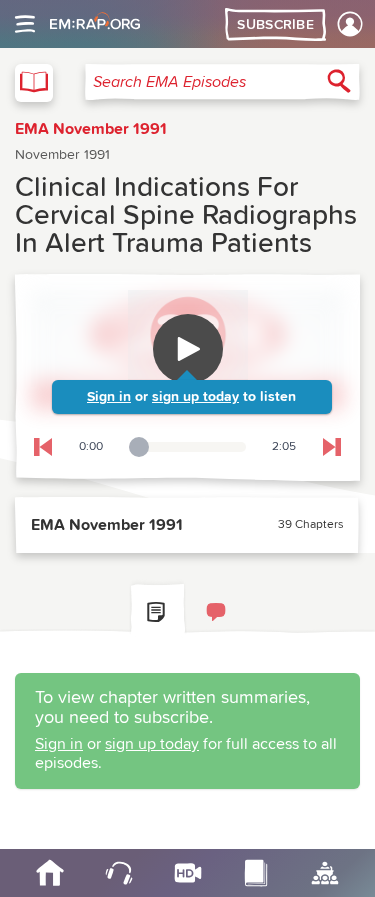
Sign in (109, 397)
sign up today (195, 397)
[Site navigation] (25, 24)
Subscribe (275, 25)
